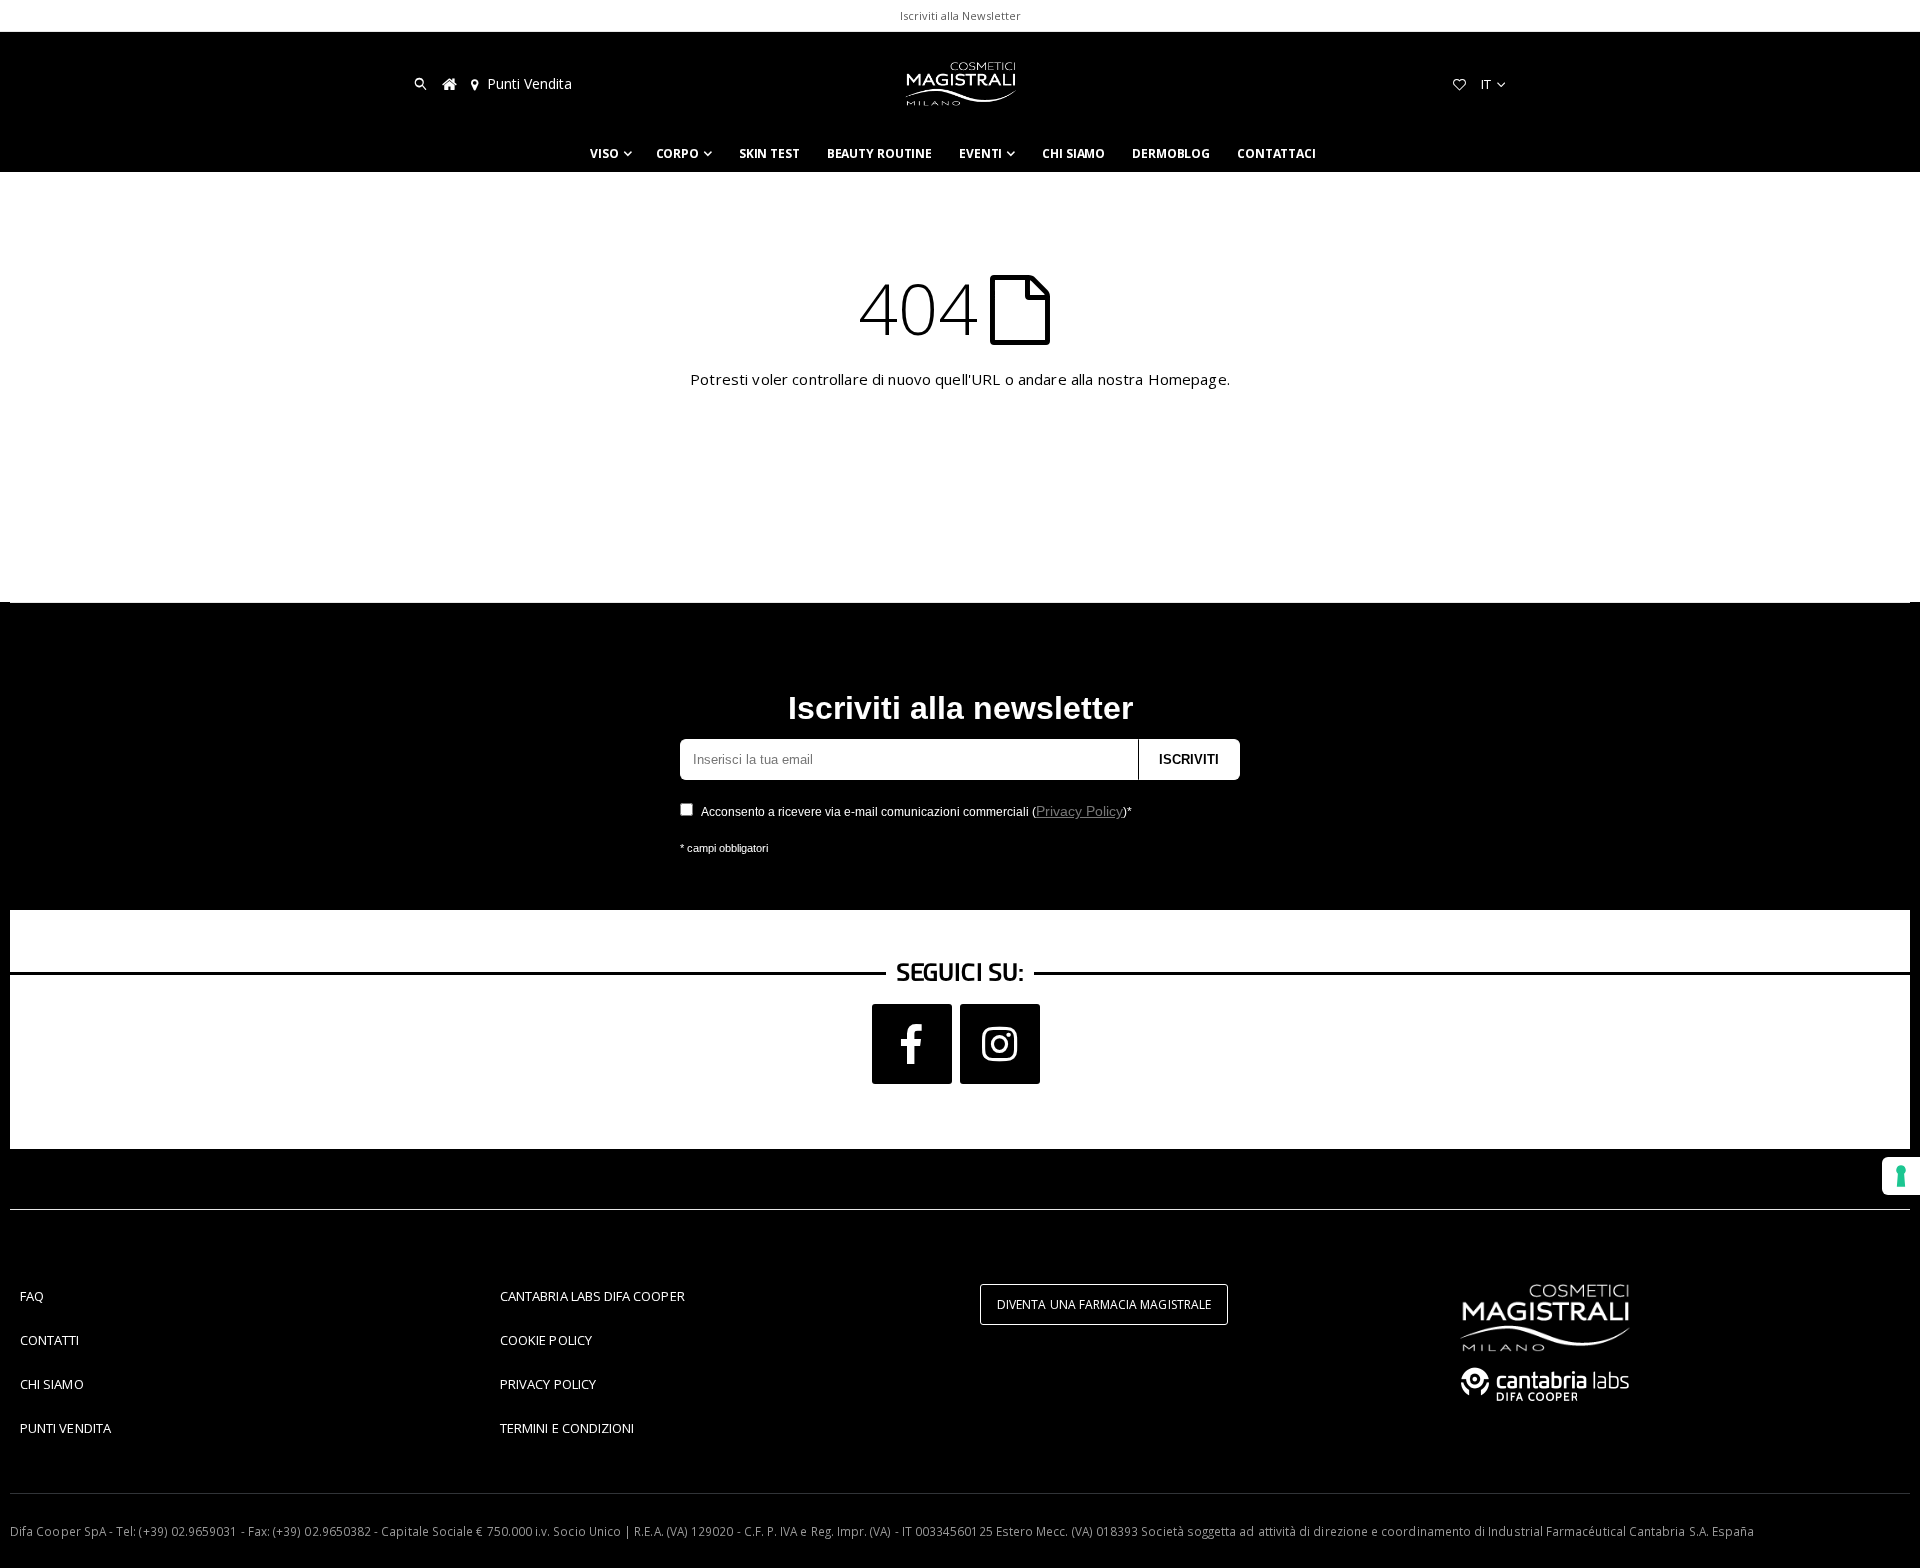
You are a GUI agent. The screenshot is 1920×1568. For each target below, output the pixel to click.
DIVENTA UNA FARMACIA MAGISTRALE (1104, 1304)
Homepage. (1189, 379)
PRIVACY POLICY (548, 1384)
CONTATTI (50, 1340)
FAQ (32, 1296)
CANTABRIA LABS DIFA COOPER (592, 1296)
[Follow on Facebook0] (912, 1044)
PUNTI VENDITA (65, 1428)
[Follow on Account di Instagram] (1000, 1044)
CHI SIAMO (52, 1384)
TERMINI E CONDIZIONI (567, 1428)
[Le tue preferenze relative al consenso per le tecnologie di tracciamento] (1901, 1176)
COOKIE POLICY (546, 1340)
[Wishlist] (1459, 84)
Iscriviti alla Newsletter (960, 15)
